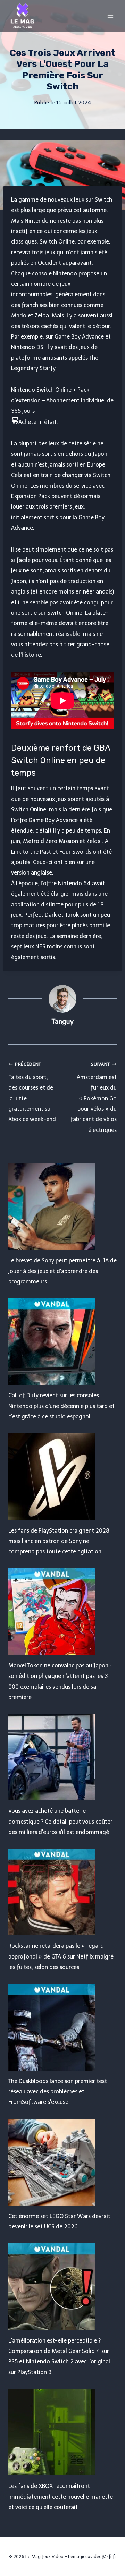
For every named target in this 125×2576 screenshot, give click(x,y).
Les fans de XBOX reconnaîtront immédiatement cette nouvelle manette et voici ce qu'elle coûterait (61, 2497)
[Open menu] (110, 15)
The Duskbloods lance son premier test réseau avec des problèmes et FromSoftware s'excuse (58, 2092)
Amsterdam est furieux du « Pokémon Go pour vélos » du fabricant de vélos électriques (94, 1097)
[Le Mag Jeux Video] (22, 16)
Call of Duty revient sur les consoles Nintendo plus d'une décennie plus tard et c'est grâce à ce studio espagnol (61, 1406)
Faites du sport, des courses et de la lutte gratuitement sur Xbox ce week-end (32, 1092)
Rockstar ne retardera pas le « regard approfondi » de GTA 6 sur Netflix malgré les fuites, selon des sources (61, 1956)
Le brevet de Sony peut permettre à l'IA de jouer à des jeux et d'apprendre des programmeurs (62, 1271)
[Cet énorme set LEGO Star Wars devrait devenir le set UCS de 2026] (62, 2162)
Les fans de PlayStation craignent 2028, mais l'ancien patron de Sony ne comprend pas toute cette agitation (60, 1541)
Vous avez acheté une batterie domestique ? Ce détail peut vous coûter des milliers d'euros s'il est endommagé (60, 1822)
